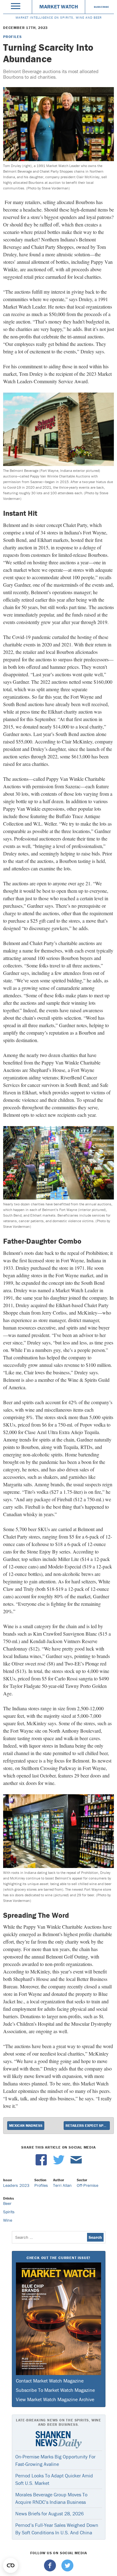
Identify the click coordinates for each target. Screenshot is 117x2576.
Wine (8, 2220)
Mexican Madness (26, 2125)
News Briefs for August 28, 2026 (49, 2513)
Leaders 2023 (16, 2185)
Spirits (9, 2212)
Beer (7, 2203)
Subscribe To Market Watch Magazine (55, 2390)
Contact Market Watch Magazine (50, 2381)
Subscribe (102, 7)
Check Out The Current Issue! (58, 2258)
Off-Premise (88, 2185)
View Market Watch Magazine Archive (55, 2399)
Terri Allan (62, 2185)
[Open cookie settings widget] (11, 2565)
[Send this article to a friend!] (76, 2164)
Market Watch (59, 7)
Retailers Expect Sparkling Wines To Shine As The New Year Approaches (88, 2125)
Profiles (12, 37)
